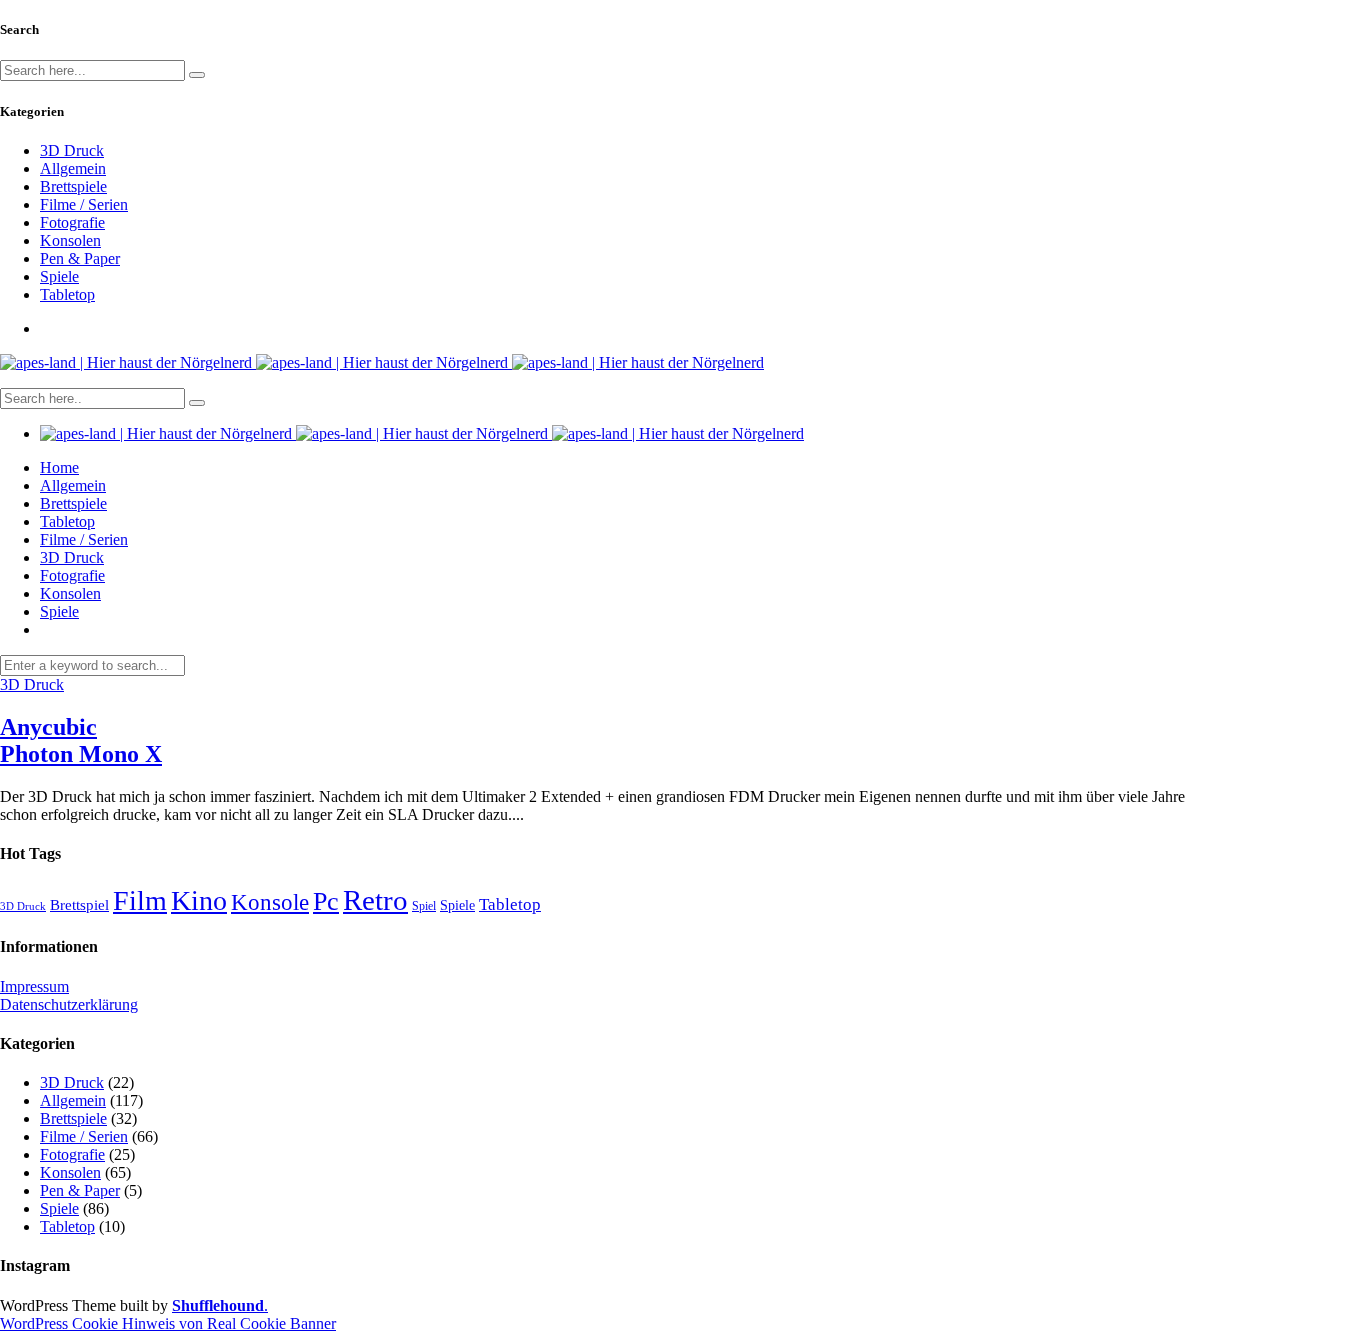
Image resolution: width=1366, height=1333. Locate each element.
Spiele (59, 276)
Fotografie (72, 222)
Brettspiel (79, 904)
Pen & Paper (80, 258)
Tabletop (67, 294)
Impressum (34, 986)
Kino (199, 900)
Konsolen (70, 240)
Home (59, 467)
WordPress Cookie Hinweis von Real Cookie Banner (168, 1323)
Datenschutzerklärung (69, 1004)
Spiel (424, 906)
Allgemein (73, 168)
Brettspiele (73, 186)
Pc (326, 901)
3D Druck (72, 150)
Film (140, 900)
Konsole (270, 902)
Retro (375, 900)
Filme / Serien (84, 204)
